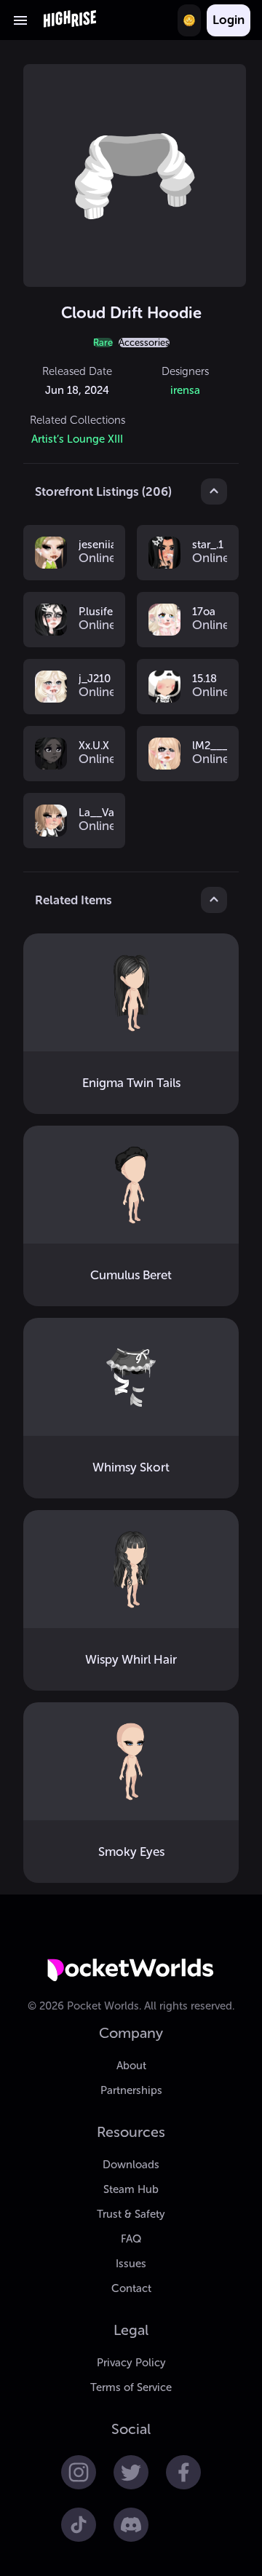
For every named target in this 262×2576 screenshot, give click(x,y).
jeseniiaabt (96, 545)
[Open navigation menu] (20, 20)
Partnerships (131, 2090)
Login (229, 20)
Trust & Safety (131, 2214)
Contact (131, 2288)
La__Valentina (96, 813)
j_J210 (95, 679)
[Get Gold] (189, 20)
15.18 (205, 679)
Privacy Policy (131, 2363)
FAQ (131, 2239)
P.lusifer (96, 612)
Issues (131, 2264)
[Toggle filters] (214, 491)
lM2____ (210, 746)
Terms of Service (131, 2387)
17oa (204, 612)
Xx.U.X (94, 746)
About (131, 2066)
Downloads (131, 2165)
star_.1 (208, 545)
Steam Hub (131, 2189)
